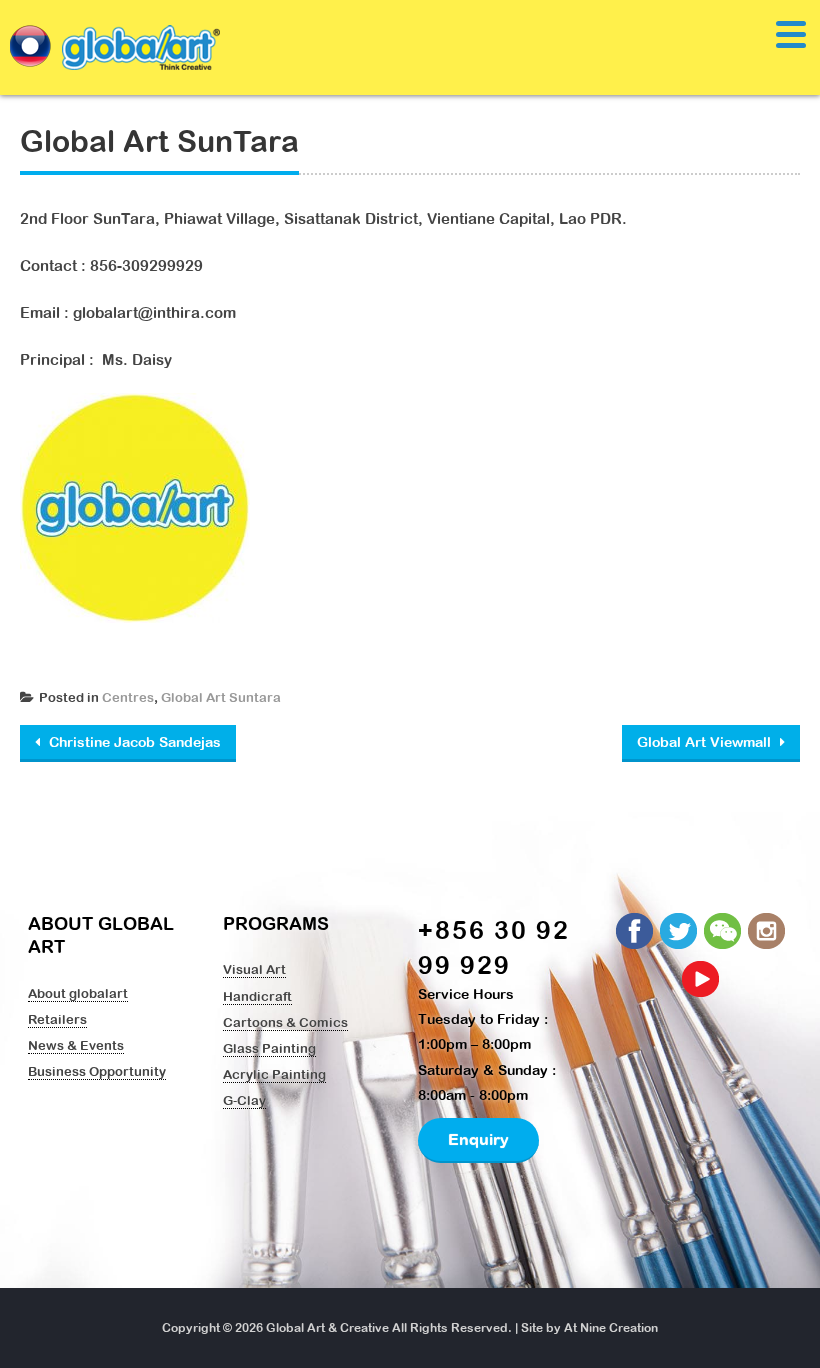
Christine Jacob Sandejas (133, 742)
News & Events (76, 1045)
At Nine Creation (611, 1328)
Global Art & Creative (327, 1328)
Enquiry (478, 1139)
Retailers (57, 1019)
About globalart (78, 993)
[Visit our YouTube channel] (702, 980)
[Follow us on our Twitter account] (680, 932)
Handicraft (257, 996)
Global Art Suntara (221, 697)
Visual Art (254, 969)
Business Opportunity (97, 1071)
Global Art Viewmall (706, 742)
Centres (128, 697)
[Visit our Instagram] (768, 932)
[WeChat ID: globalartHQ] (724, 932)
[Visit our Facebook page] (636, 932)
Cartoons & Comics (285, 1022)
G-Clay (244, 1100)
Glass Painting (269, 1048)
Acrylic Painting (274, 1074)
